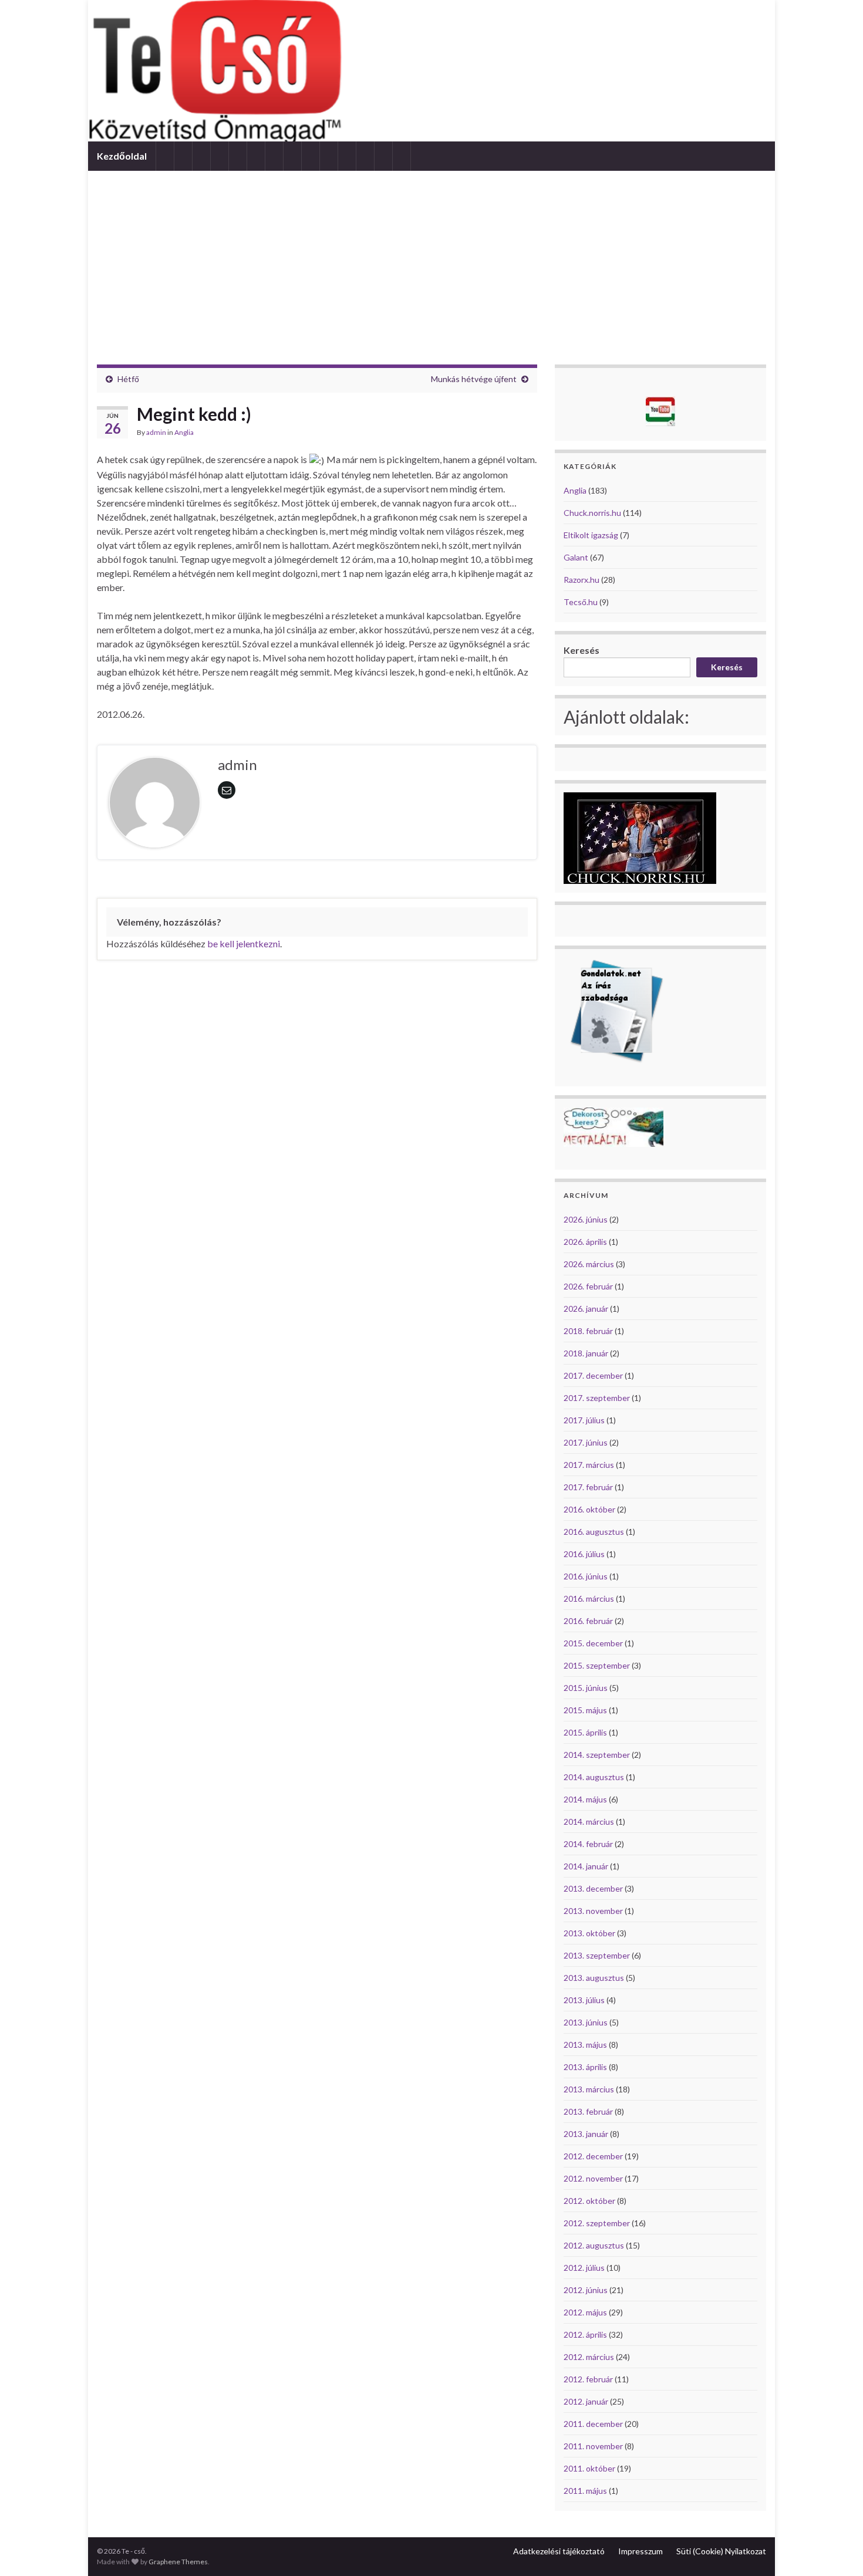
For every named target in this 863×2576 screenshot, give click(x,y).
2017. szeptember (597, 1398)
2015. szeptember (597, 1665)
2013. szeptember (597, 1955)
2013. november (593, 1911)
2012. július (584, 2268)
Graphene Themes (178, 2562)
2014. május (585, 1799)
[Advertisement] (431, 259)
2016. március (589, 1598)
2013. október (589, 1933)
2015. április (585, 1732)
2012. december (593, 2156)
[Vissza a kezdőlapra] (431, 71)
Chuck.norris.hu (592, 513)
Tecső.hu (581, 602)
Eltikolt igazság (591, 535)
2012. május (585, 2312)
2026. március (589, 1264)
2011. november (593, 2446)
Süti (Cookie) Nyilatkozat (721, 2551)
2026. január (586, 1309)
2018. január (586, 1353)
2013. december (593, 1888)
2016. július (584, 1554)
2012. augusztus (594, 2245)
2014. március (589, 1822)
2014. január (586, 1866)
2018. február (588, 1331)
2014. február (588, 1844)
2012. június (586, 2290)
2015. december (593, 1643)
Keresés (581, 650)
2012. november (593, 2178)
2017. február (588, 1487)
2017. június (586, 1442)
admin (156, 432)
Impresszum (640, 2551)
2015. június (586, 1688)
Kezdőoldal (122, 156)
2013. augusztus (594, 1978)
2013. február (588, 2111)
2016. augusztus (594, 1532)
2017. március (589, 1465)
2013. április (585, 2067)
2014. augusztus (594, 1777)
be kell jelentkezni (244, 943)
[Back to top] (837, 2550)
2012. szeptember (597, 2223)
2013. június (586, 2022)
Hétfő (128, 379)
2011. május (585, 2491)
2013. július (584, 2000)
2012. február (588, 2379)
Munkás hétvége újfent (474, 379)
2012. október (589, 2201)
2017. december (593, 1375)
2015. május (585, 1710)
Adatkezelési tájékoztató (559, 2551)
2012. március (589, 2357)
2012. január (586, 2401)
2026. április (585, 1242)
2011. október (589, 2468)
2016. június (586, 1576)
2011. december (593, 2424)
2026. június (586, 1219)
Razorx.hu (581, 580)
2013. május (585, 2045)
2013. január (586, 2134)
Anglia (184, 432)
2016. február (588, 1621)
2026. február (588, 1286)
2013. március (589, 2089)
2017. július (584, 1420)
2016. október (589, 1509)
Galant (576, 557)
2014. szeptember (597, 1755)
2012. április (585, 2334)
